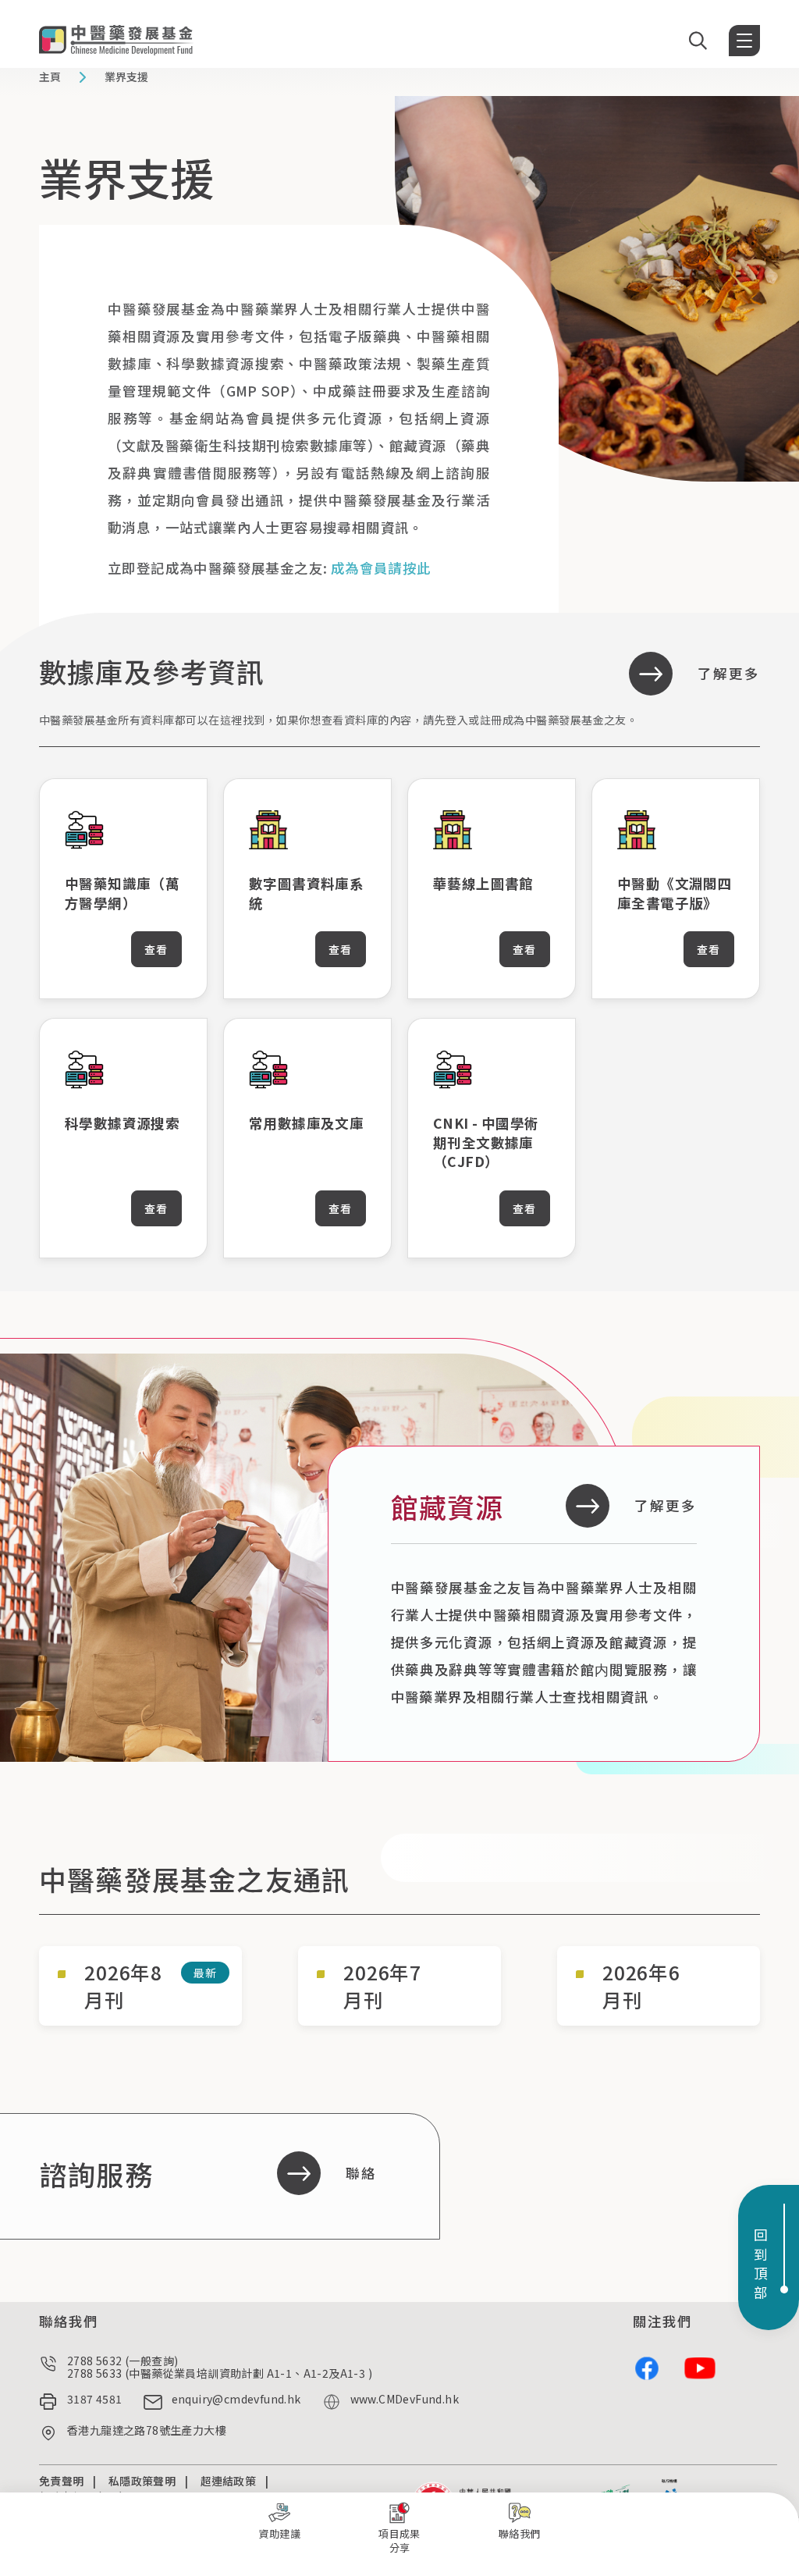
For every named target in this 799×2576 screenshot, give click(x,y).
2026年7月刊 (382, 1986)
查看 (156, 949)
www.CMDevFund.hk (405, 2400)
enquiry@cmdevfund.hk (236, 2400)
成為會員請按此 (381, 568)
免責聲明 (61, 2481)
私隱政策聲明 (142, 2481)
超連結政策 (229, 2481)
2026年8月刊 (123, 1986)
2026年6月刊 (641, 1986)
